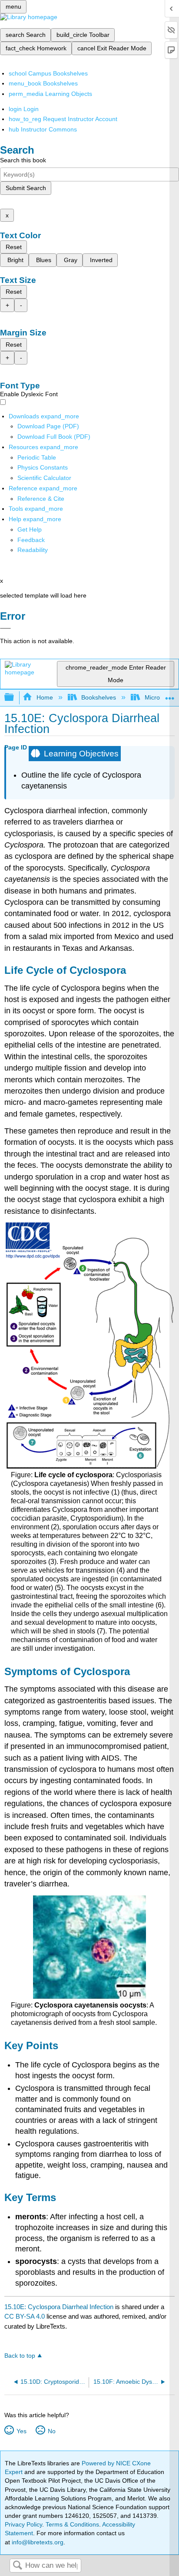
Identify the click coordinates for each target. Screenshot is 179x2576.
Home (45, 697)
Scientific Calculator (44, 478)
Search (17, 2566)
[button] (31, 540)
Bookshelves (99, 697)
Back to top (20, 2356)
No (51, 2431)
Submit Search (26, 188)
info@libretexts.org (37, 2542)
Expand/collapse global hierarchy (15, 698)
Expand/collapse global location (170, 695)
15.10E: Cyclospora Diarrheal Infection (59, 2307)
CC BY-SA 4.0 (25, 2316)
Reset (14, 247)
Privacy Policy (23, 2524)
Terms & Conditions (72, 2524)
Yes (21, 2431)
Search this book (23, 160)
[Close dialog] (5, 628)
